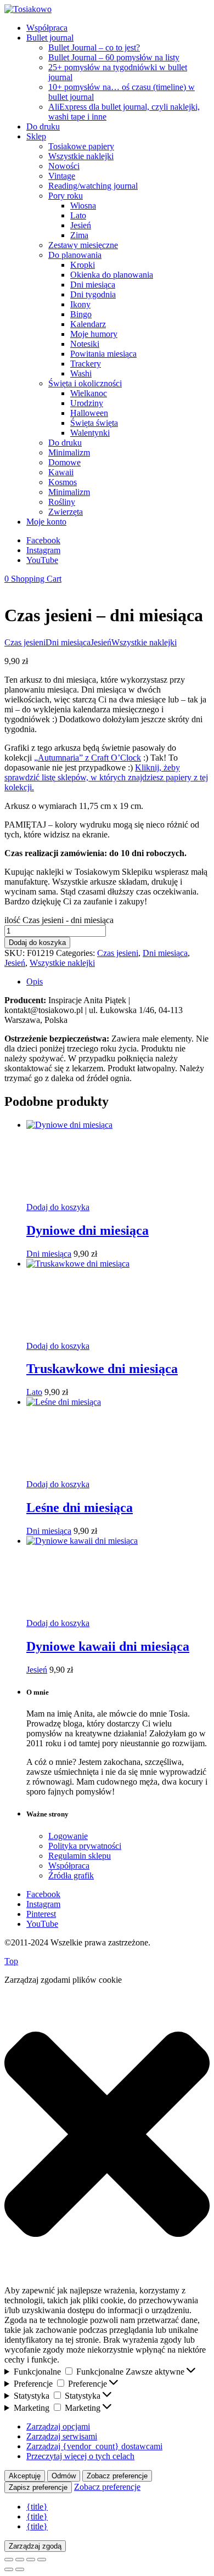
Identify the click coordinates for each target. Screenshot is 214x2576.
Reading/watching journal (93, 186)
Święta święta (94, 423)
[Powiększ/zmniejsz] (9, 2560)
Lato (78, 215)
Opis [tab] (35, 982)
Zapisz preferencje (38, 2487)
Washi (81, 373)
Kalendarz (88, 324)
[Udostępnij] (31, 2560)
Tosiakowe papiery (81, 146)
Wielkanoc (89, 393)
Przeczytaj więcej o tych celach (80, 2456)
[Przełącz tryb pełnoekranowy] (20, 2560)
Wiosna (83, 206)
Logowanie (68, 1836)
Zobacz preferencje (117, 2476)
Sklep (36, 136)
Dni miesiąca (93, 285)
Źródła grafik (71, 1875)
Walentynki (90, 433)
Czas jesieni (25, 642)
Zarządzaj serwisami (62, 2436)
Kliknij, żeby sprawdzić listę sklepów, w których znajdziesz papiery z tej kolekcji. (106, 777)
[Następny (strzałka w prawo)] (20, 2569)
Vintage (62, 176)
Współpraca (47, 28)
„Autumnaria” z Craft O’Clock (88, 758)
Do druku (43, 126)
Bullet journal (50, 38)
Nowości (64, 166)
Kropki (83, 265)
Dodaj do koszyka (37, 943)
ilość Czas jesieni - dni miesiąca (59, 920)
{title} (37, 2507)
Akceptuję (25, 2476)
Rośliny (62, 502)
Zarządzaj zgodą (35, 2546)
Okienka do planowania (112, 275)
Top (11, 1961)
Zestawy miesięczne (83, 245)
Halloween (89, 413)
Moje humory (94, 334)
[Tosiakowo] (28, 9)
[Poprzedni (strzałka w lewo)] (9, 2569)
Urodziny (87, 403)
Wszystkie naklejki (81, 156)
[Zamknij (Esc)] (42, 2560)
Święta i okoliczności (85, 383)
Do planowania (75, 255)
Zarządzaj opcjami (58, 2426)
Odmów (64, 2476)
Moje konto (46, 522)
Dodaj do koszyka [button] (58, 1207)
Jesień (81, 225)
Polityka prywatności (85, 1846)
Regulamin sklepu (80, 1856)
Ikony (80, 304)
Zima (79, 235)
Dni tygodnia (93, 294)
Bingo (81, 314)
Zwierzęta (66, 512)
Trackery (86, 364)
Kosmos (63, 482)
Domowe (64, 462)
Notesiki (85, 344)
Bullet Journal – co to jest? (94, 47)
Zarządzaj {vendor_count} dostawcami (94, 2446)
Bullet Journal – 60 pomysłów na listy (114, 57)
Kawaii (61, 472)
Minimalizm (69, 452)
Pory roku (66, 196)
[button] (107, 2135)
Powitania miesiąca (103, 354)
